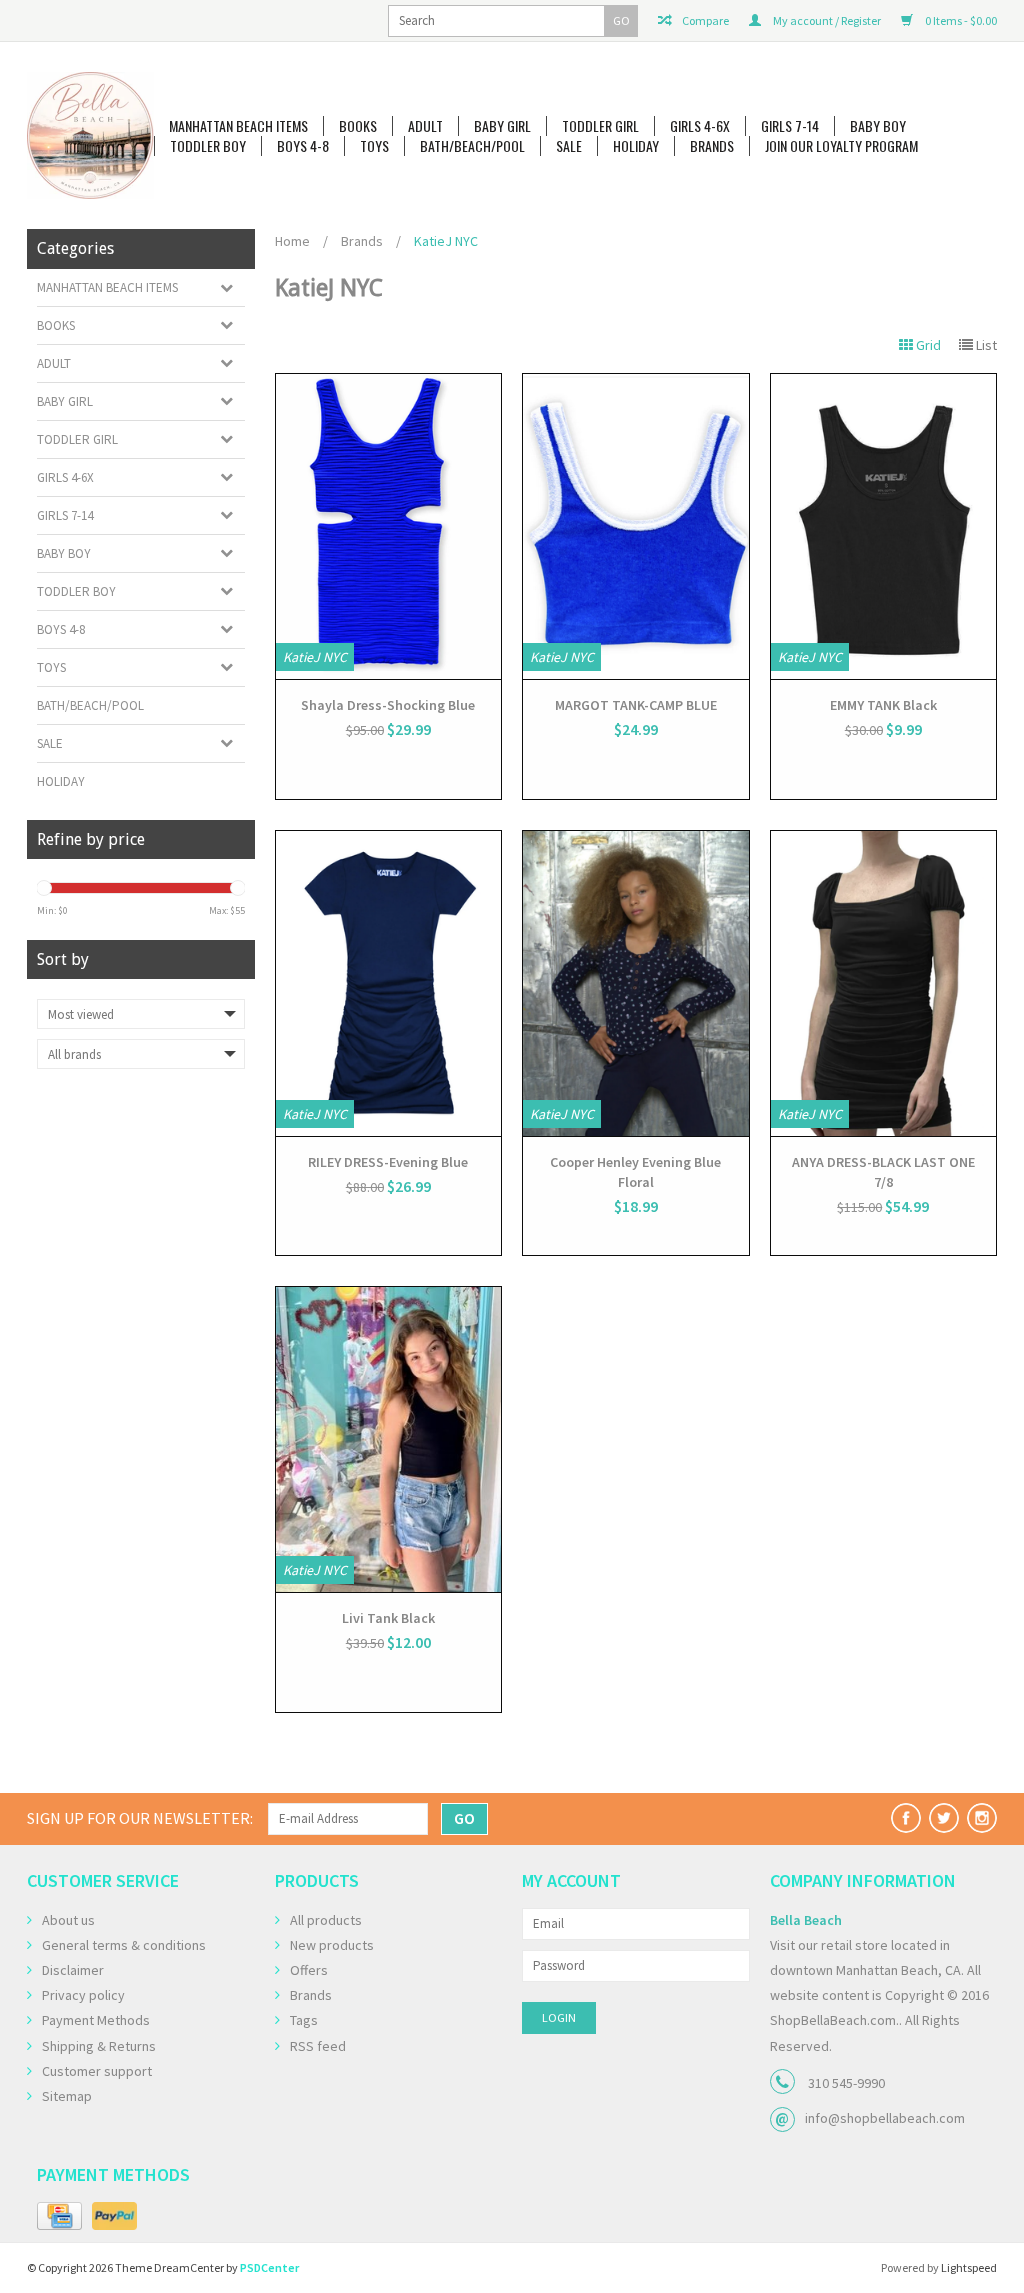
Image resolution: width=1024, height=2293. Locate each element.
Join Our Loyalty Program (841, 146)
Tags (304, 2020)
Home (292, 241)
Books (358, 126)
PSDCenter (269, 2267)
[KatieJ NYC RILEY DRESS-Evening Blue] (389, 983)
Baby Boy (878, 126)
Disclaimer (73, 1970)
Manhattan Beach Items (238, 126)
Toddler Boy (208, 146)
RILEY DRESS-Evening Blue (388, 1162)
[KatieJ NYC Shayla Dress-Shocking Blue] (389, 526)
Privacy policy (83, 1995)
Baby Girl (502, 126)
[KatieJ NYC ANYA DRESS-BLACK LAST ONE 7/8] (884, 983)
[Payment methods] (59, 2217)
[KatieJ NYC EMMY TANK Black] (884, 526)
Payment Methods (96, 2020)
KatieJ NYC (446, 241)
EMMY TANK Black (883, 705)
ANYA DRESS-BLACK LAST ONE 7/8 (883, 1172)
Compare (704, 20)
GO (621, 20)
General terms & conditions (124, 1945)
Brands (712, 146)
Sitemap (67, 2096)
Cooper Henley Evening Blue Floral (635, 1172)
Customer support (97, 2071)
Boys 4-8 (303, 146)
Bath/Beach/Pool (472, 146)
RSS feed (318, 2046)
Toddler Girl (600, 126)
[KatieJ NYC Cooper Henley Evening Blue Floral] (636, 983)
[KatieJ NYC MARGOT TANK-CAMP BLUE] (636, 526)
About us (68, 1920)
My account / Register (826, 20)
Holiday (636, 146)
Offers (309, 1970)
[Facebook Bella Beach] (906, 1818)
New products (332, 1945)
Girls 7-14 (790, 126)
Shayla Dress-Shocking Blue (388, 705)
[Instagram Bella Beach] (982, 1818)
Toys (374, 146)
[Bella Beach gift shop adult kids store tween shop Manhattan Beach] (90, 135)
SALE (569, 146)
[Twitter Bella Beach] (944, 1818)
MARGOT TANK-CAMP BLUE (636, 705)
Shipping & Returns (99, 2046)
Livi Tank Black (388, 1618)
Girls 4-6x (700, 126)
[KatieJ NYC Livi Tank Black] (389, 1439)
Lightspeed (969, 2267)
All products (326, 1920)
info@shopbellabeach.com (885, 2118)
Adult (425, 126)
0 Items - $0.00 (960, 20)
